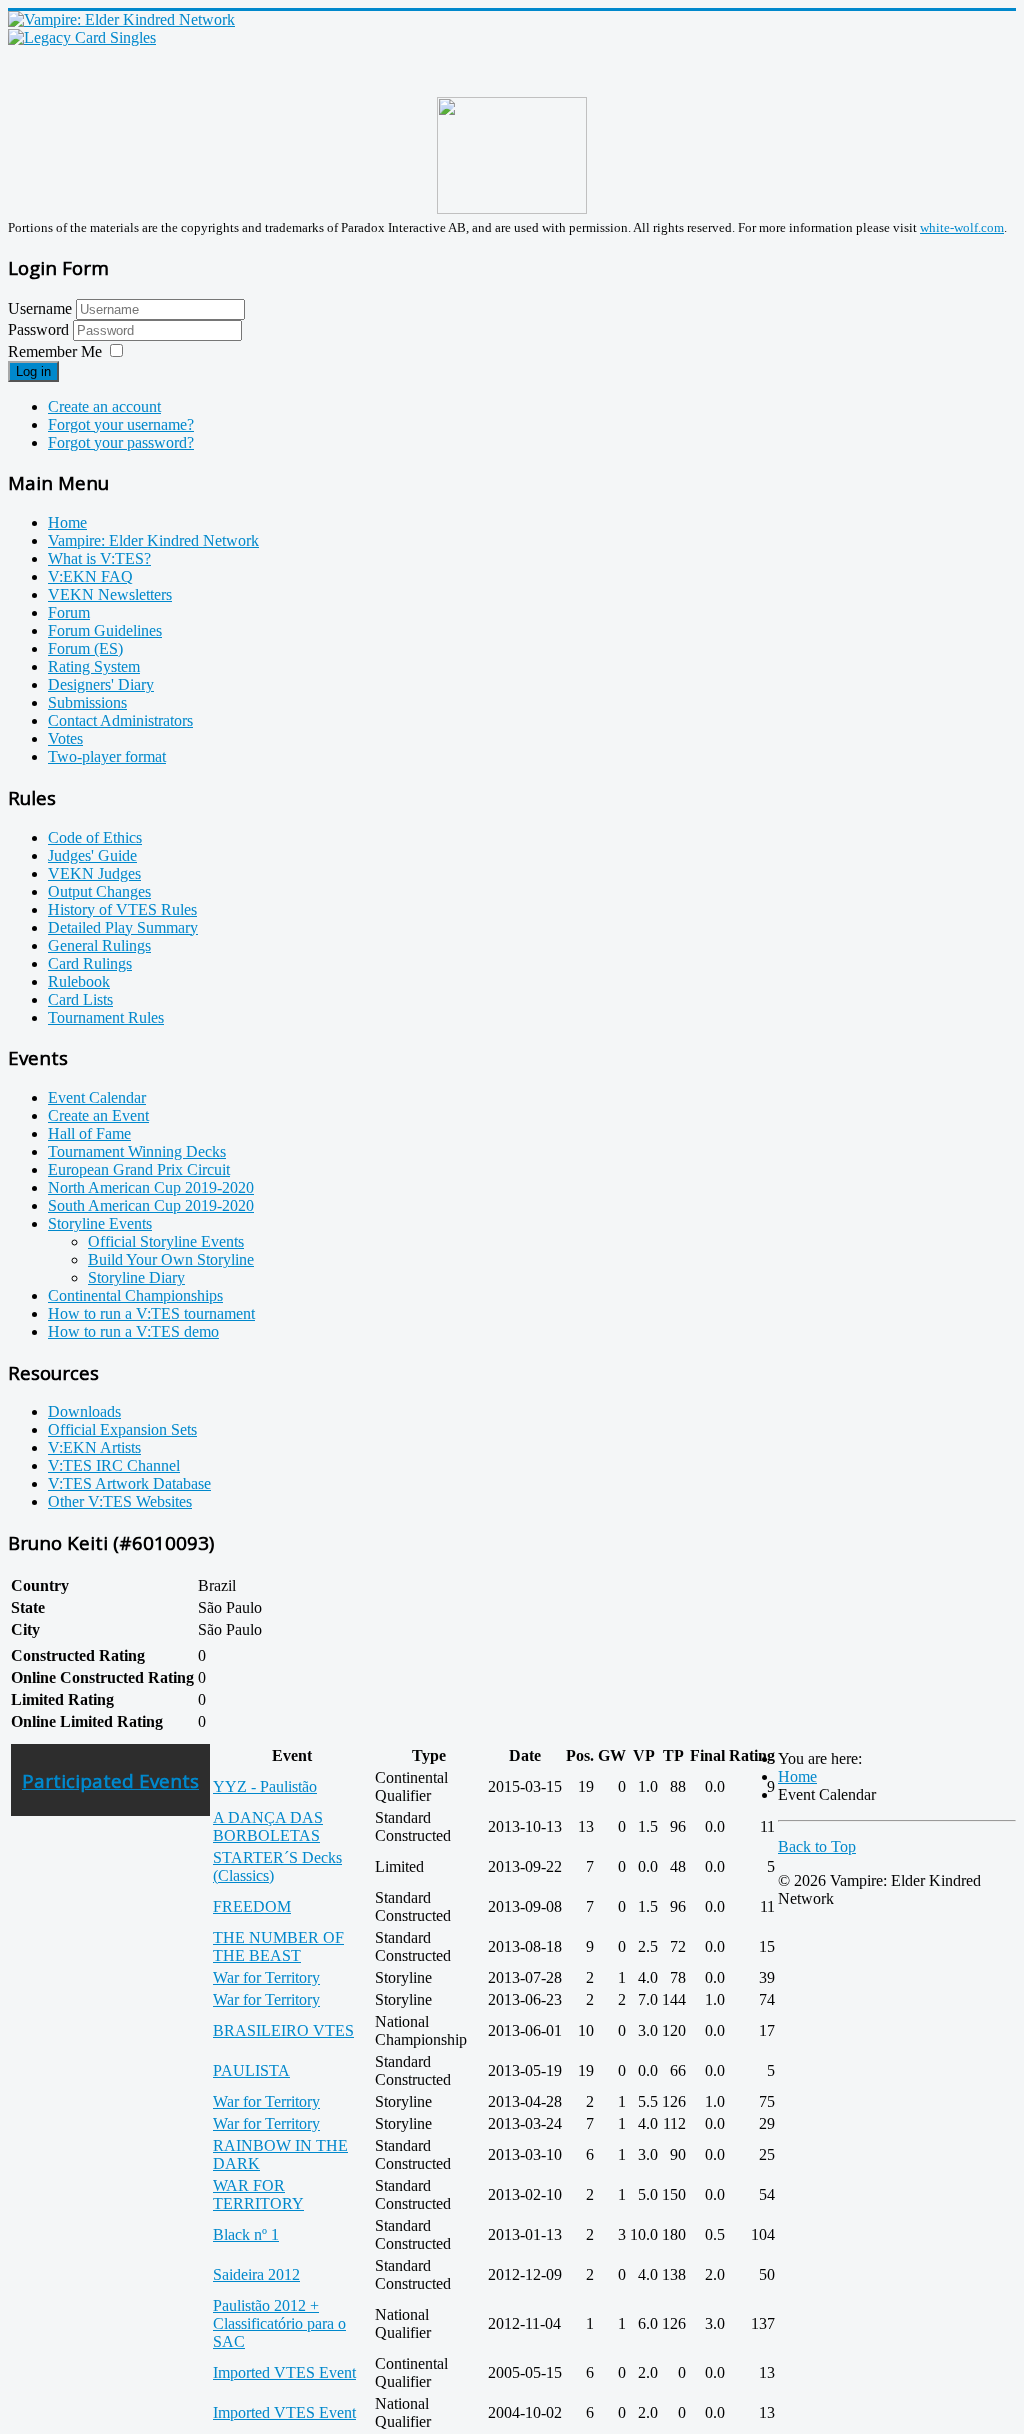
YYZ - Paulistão (265, 1786)
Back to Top (817, 1846)
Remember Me (55, 351)
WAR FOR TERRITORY (258, 2194)
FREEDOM (252, 1906)
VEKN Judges (94, 873)
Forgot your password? (121, 442)
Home (67, 522)
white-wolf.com (962, 227)
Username (40, 308)
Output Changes (99, 891)
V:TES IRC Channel (114, 1465)
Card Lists (80, 999)
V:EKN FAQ (90, 576)
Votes (65, 738)
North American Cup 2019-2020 (151, 1187)
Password (40, 329)
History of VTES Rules (122, 909)
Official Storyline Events (166, 1241)
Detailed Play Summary (123, 927)
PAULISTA (251, 2070)
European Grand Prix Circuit (139, 1169)
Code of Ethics (95, 837)
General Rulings (99, 945)
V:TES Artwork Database (129, 1483)
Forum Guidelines (105, 630)
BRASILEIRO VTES (283, 2030)
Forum (69, 612)
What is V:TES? (99, 558)
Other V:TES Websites (120, 1501)
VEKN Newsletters (110, 594)
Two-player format (107, 756)
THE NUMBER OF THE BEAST (278, 1946)
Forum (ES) (85, 648)
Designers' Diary (101, 684)
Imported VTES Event (284, 2372)
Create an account (104, 406)
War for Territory (266, 1977)
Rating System (94, 666)
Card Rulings (90, 963)
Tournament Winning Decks (137, 1151)
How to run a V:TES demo (133, 1331)
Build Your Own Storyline (171, 1259)
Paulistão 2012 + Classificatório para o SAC (279, 2323)
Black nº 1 (246, 2234)
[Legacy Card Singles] (82, 37)
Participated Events (110, 1780)
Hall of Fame (89, 1133)
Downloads (84, 1411)
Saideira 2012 (256, 2274)
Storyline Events (100, 1223)
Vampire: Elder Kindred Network (153, 540)
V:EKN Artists (94, 1447)
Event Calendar (97, 1097)
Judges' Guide (92, 855)
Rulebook (79, 981)
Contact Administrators (120, 720)
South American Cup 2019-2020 (151, 1205)
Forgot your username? (121, 424)
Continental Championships (135, 1295)
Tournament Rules (106, 1017)
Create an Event (98, 1115)
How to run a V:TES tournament (151, 1313)
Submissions (87, 702)
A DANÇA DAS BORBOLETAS (268, 1826)
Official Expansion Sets (122, 1429)
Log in (33, 371)
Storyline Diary (136, 1277)
